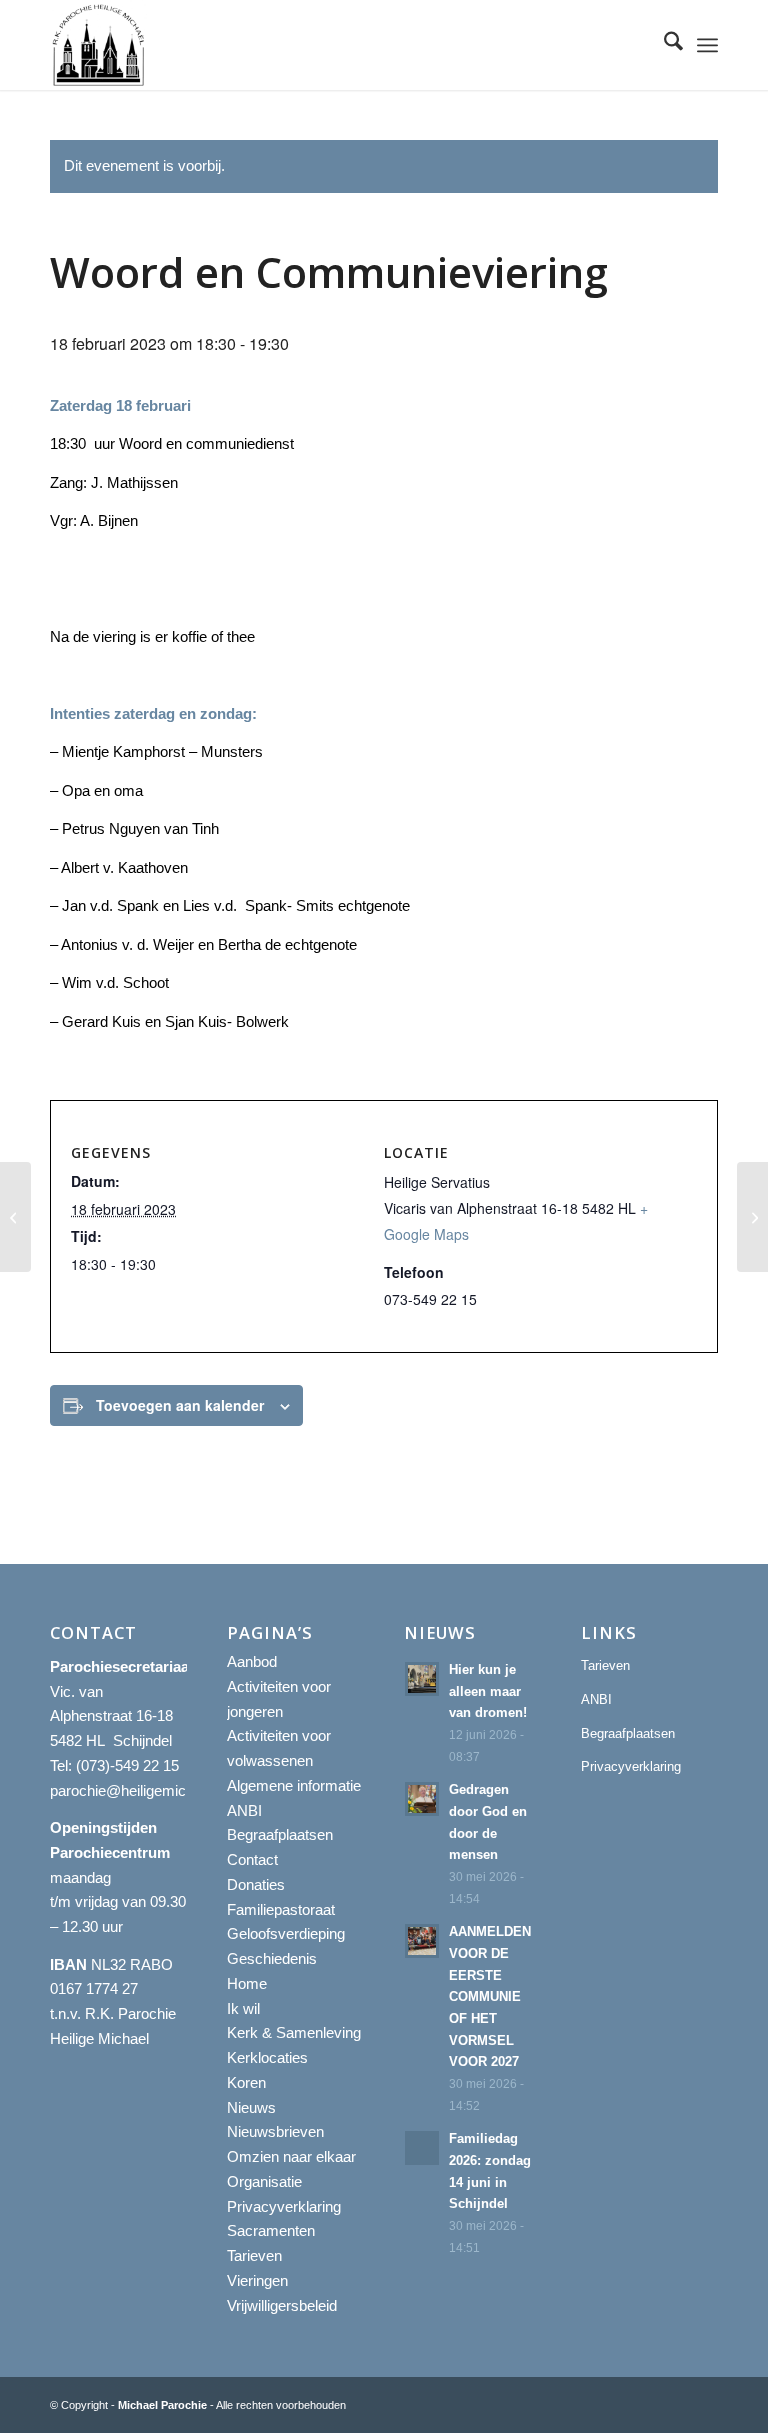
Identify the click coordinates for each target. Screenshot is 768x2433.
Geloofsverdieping (286, 1933)
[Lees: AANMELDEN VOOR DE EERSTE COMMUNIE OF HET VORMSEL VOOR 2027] (422, 1941)
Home (247, 1983)
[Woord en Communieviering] (15, 1217)
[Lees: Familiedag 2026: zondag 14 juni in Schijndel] (422, 2148)
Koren (246, 2082)
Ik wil (243, 2008)
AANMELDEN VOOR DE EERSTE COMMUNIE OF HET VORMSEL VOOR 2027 (490, 1996)
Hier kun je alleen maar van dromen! (488, 1691)
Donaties (256, 1884)
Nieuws (251, 2107)
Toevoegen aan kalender (180, 1405)
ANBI (244, 1810)
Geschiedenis (272, 1958)
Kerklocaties (267, 2057)
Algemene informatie (294, 1785)
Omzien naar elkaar (291, 2156)
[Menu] (707, 45)
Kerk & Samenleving (294, 2032)
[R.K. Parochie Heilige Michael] (99, 45)
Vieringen (257, 2280)
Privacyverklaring (284, 2206)
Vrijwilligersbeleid (282, 2305)
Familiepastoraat (281, 1909)
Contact (252, 1859)
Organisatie (264, 2181)
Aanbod (252, 1661)
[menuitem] (663, 45)
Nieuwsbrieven (275, 2131)
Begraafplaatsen (280, 1834)
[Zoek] (663, 45)
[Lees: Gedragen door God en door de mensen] (422, 1799)
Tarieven (254, 2255)
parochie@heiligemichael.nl (139, 1790)
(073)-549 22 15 (127, 1765)
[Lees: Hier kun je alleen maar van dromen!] (422, 1679)
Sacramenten (271, 2230)
